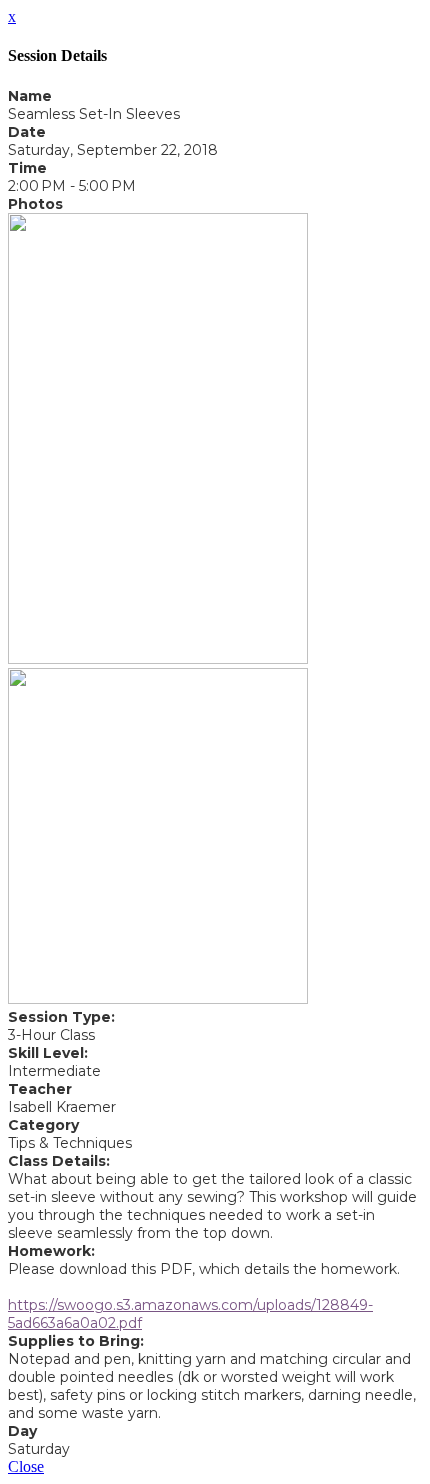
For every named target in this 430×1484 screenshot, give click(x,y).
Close (26, 1466)
